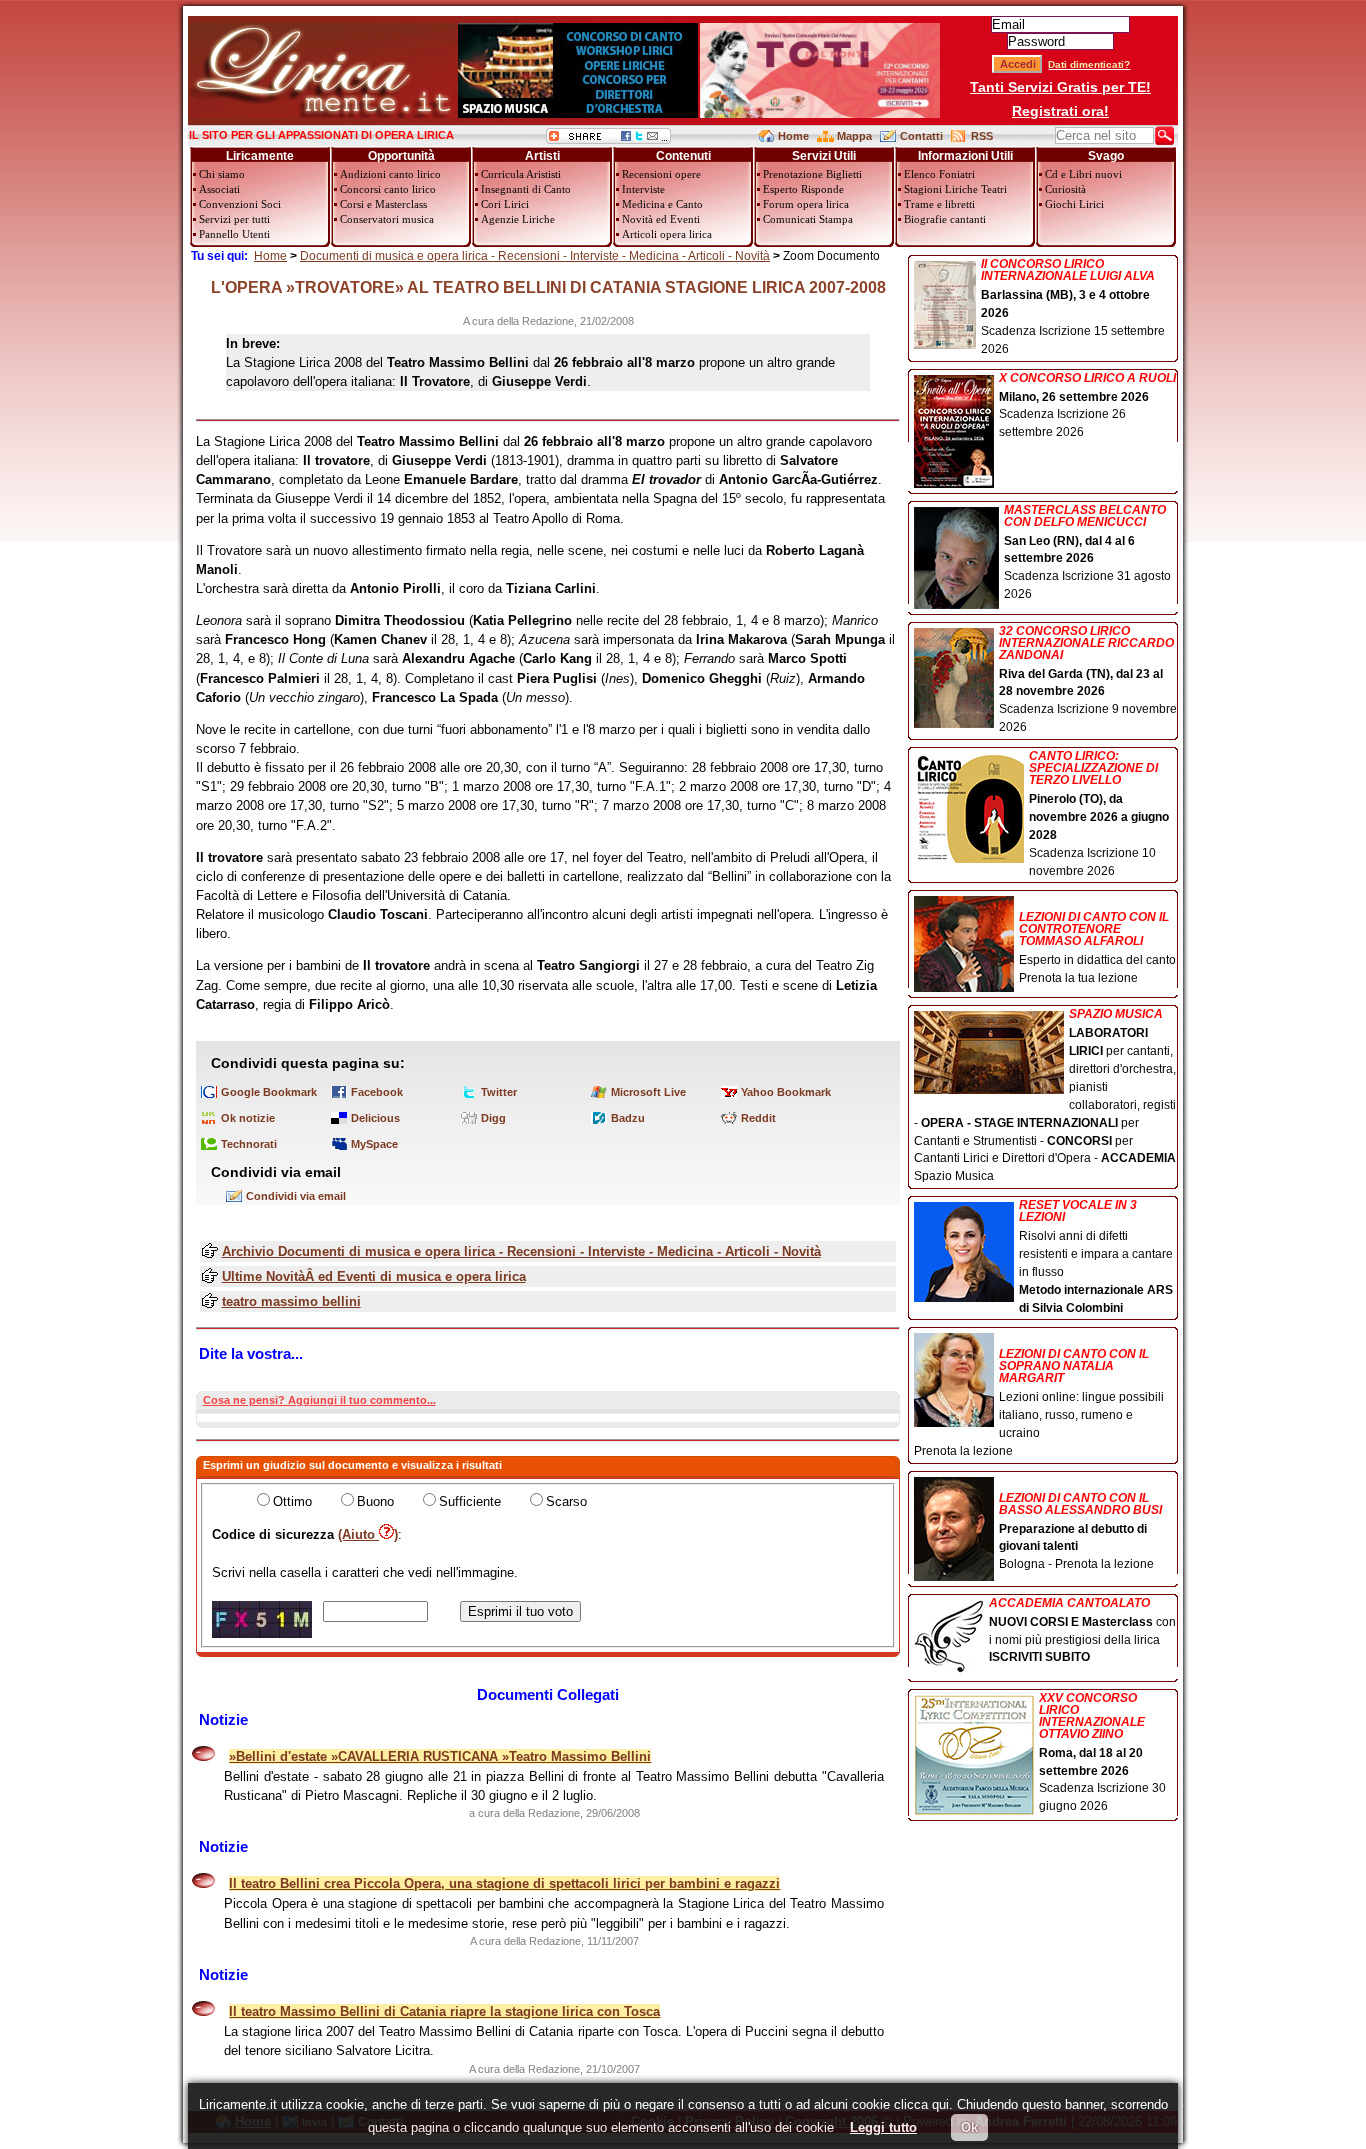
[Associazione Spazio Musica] (578, 113)
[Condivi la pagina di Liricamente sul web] (608, 139)
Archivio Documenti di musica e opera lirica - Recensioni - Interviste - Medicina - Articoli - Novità (521, 1251)
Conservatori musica (387, 219)
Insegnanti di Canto (526, 189)
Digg (493, 1118)
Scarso (566, 1501)
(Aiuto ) (368, 1534)
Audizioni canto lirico (390, 174)
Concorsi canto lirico (388, 189)
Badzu (628, 1118)
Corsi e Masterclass (383, 204)
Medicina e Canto (662, 204)
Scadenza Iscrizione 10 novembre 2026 (1099, 813)
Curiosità (1065, 189)
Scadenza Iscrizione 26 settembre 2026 (1087, 406)
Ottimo (292, 1501)
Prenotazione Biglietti (812, 174)
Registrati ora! (1060, 111)
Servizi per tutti (234, 219)
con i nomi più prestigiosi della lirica (1082, 1631)
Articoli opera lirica (667, 234)
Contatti (921, 136)
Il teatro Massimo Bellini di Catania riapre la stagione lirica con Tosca (444, 2011)
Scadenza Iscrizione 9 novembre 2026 (1088, 680)
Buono (375, 1501)
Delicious (375, 1118)
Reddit (758, 1118)
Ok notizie (248, 1118)
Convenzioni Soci (240, 204)
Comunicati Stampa (808, 219)
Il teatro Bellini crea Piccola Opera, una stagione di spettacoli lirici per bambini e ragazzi (504, 1883)
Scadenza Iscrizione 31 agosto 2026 (1087, 553)
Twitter (499, 1092)
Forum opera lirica (806, 204)
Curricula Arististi (521, 174)
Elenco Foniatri (939, 174)
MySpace (374, 1144)
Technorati (249, 1144)
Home (793, 136)
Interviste (643, 189)
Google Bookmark (269, 1092)
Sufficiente (470, 1501)
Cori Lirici (505, 204)
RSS (982, 136)
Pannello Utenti (234, 234)
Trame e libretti (939, 204)
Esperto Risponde (803, 189)
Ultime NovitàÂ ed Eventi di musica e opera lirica (374, 1276)
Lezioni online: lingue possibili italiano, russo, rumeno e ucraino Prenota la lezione (1039, 1402)
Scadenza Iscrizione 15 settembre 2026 (1073, 307)
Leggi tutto (883, 2127)
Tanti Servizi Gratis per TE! (1060, 87)
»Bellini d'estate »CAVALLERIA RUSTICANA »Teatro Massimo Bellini (440, 1756)
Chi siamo (222, 174)
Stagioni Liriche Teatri (955, 189)
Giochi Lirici (1074, 204)
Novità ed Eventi (661, 219)
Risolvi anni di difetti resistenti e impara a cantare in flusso (1096, 1256)
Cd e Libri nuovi (1083, 174)
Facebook (377, 1092)
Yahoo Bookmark (786, 1092)
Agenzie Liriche (518, 219)
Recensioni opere (661, 174)
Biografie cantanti (945, 219)
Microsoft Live (648, 1092)
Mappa (854, 136)
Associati (219, 189)
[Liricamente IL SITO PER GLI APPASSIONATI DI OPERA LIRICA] (322, 113)
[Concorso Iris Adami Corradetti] (820, 113)
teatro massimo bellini (291, 1301)
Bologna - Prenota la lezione (1080, 1531)
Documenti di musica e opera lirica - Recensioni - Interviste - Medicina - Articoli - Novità (535, 256)
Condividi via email (296, 1196)
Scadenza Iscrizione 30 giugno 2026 (1102, 1753)
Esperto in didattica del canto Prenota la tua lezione (1097, 947)
